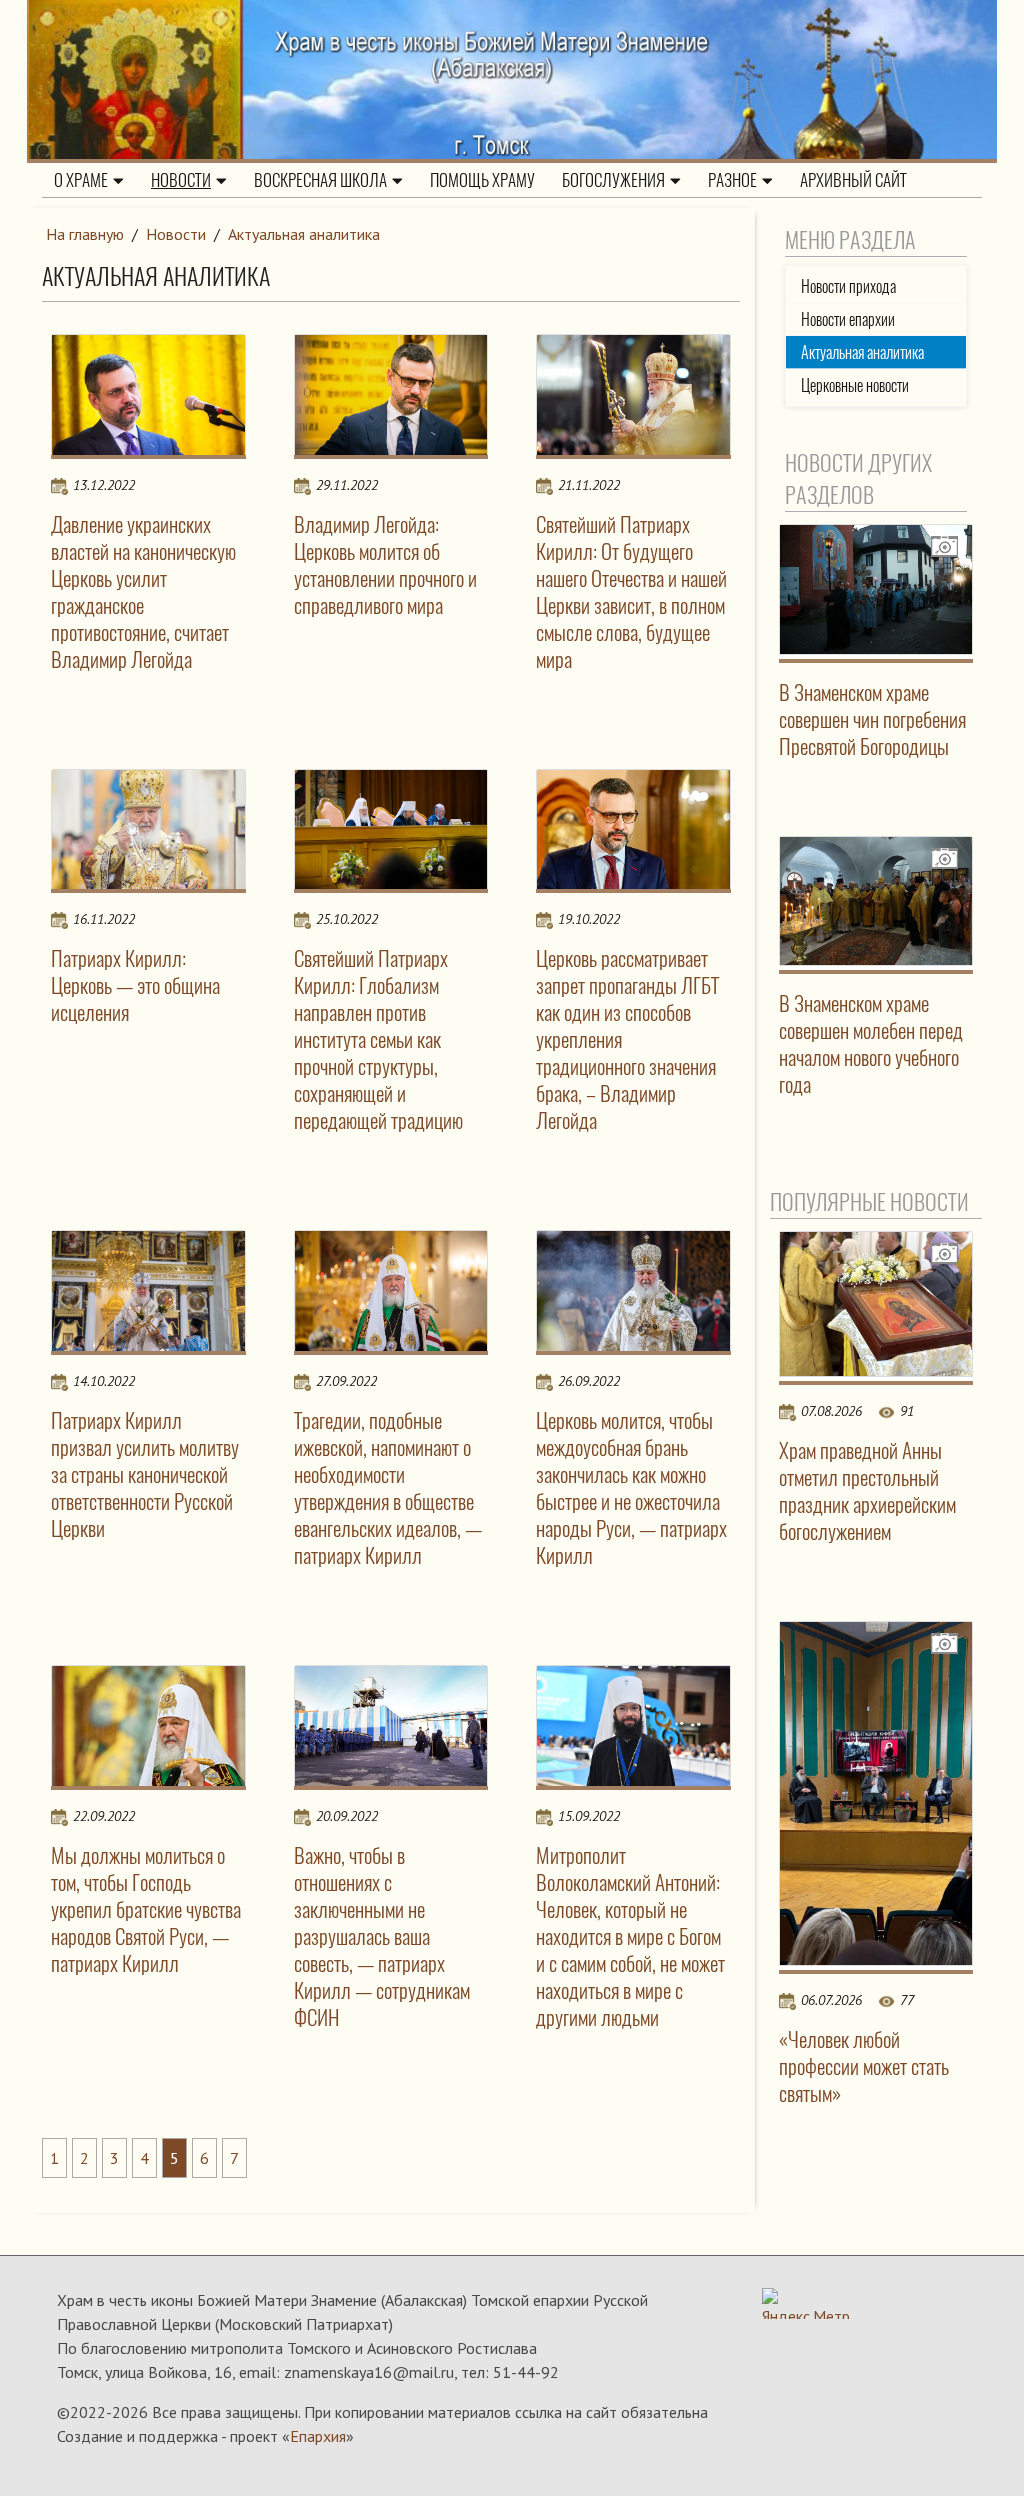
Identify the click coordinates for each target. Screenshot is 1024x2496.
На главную (85, 234)
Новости (181, 180)
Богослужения (613, 180)
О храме (81, 180)
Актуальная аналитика (304, 234)
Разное (732, 180)
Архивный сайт (853, 180)
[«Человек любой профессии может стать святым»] (876, 1793)
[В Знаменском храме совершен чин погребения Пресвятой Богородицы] (876, 589)
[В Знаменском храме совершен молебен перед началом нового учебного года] (876, 901)
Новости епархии (848, 319)
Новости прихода (848, 286)
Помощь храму (482, 180)
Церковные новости (855, 385)
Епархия (318, 2436)
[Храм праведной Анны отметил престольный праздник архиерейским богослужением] (876, 1304)
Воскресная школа (320, 180)
